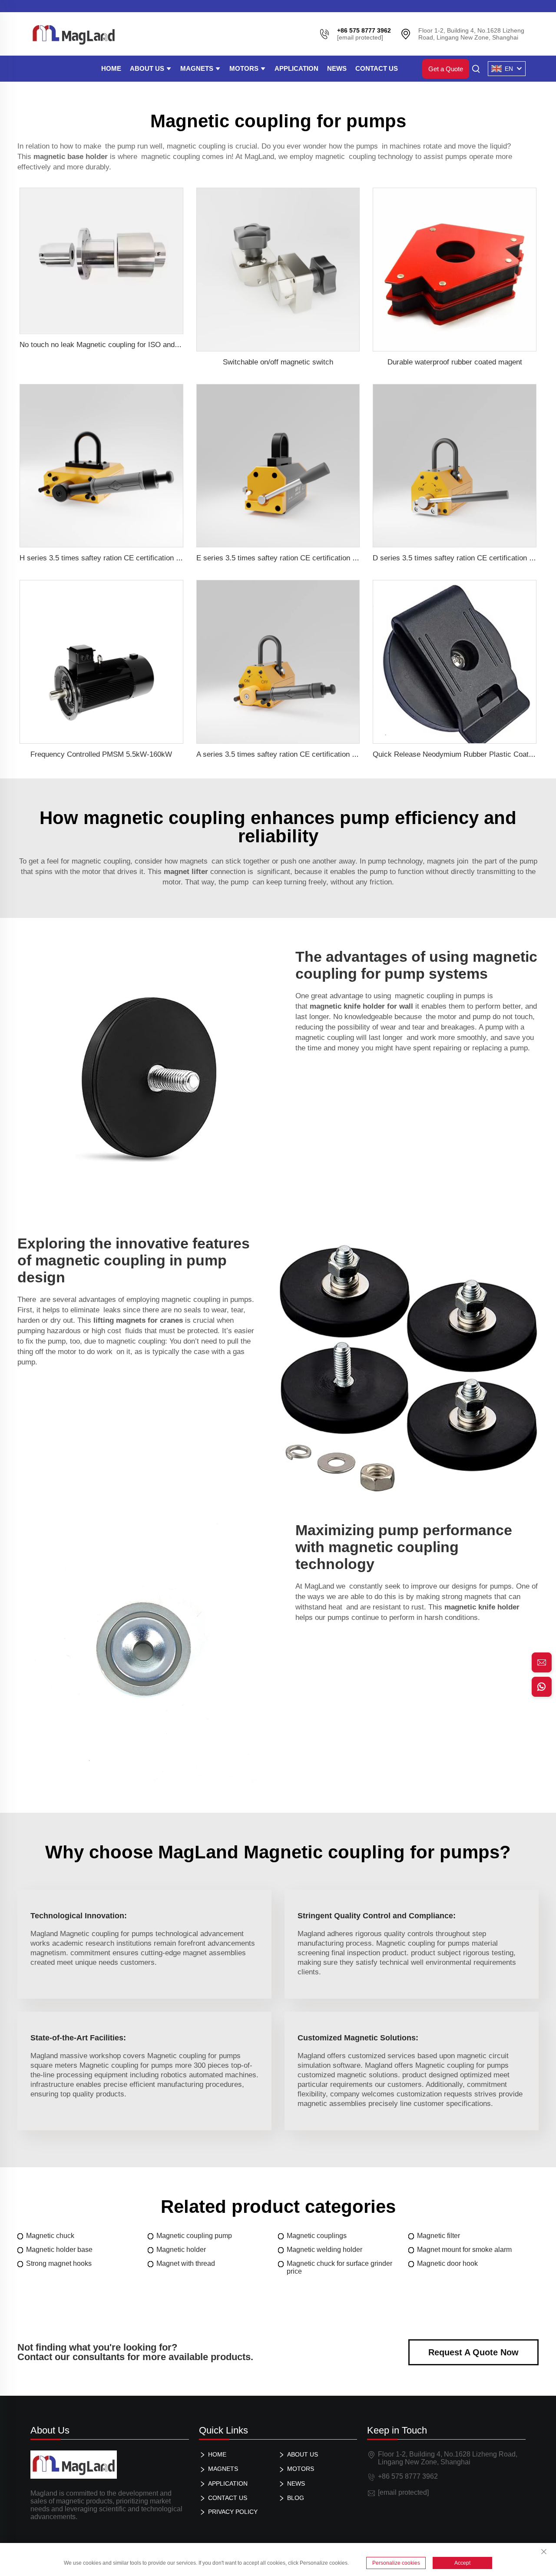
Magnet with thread (186, 2263)
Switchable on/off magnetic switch (278, 362)
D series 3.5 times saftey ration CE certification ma (456, 558)
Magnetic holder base (59, 2250)
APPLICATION (296, 68)
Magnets (198, 68)
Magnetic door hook (447, 2263)
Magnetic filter (439, 2236)
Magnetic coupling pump (194, 2236)
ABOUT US (148, 68)
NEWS (337, 68)
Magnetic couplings (317, 2236)
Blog (296, 2498)
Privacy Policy (233, 2512)
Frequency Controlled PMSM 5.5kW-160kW (101, 754)
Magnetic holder (181, 2250)
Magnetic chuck (50, 2236)
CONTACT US (377, 68)
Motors (245, 68)
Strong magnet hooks (59, 2263)
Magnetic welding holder (324, 2250)
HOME (111, 68)
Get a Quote (446, 69)
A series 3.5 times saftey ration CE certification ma (279, 754)
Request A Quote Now (473, 2352)
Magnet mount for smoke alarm (464, 2250)
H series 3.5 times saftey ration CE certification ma (103, 558)
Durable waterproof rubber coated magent (455, 362)
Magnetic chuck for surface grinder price (339, 2267)
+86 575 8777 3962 (408, 2476)
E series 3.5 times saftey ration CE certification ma (279, 558)
